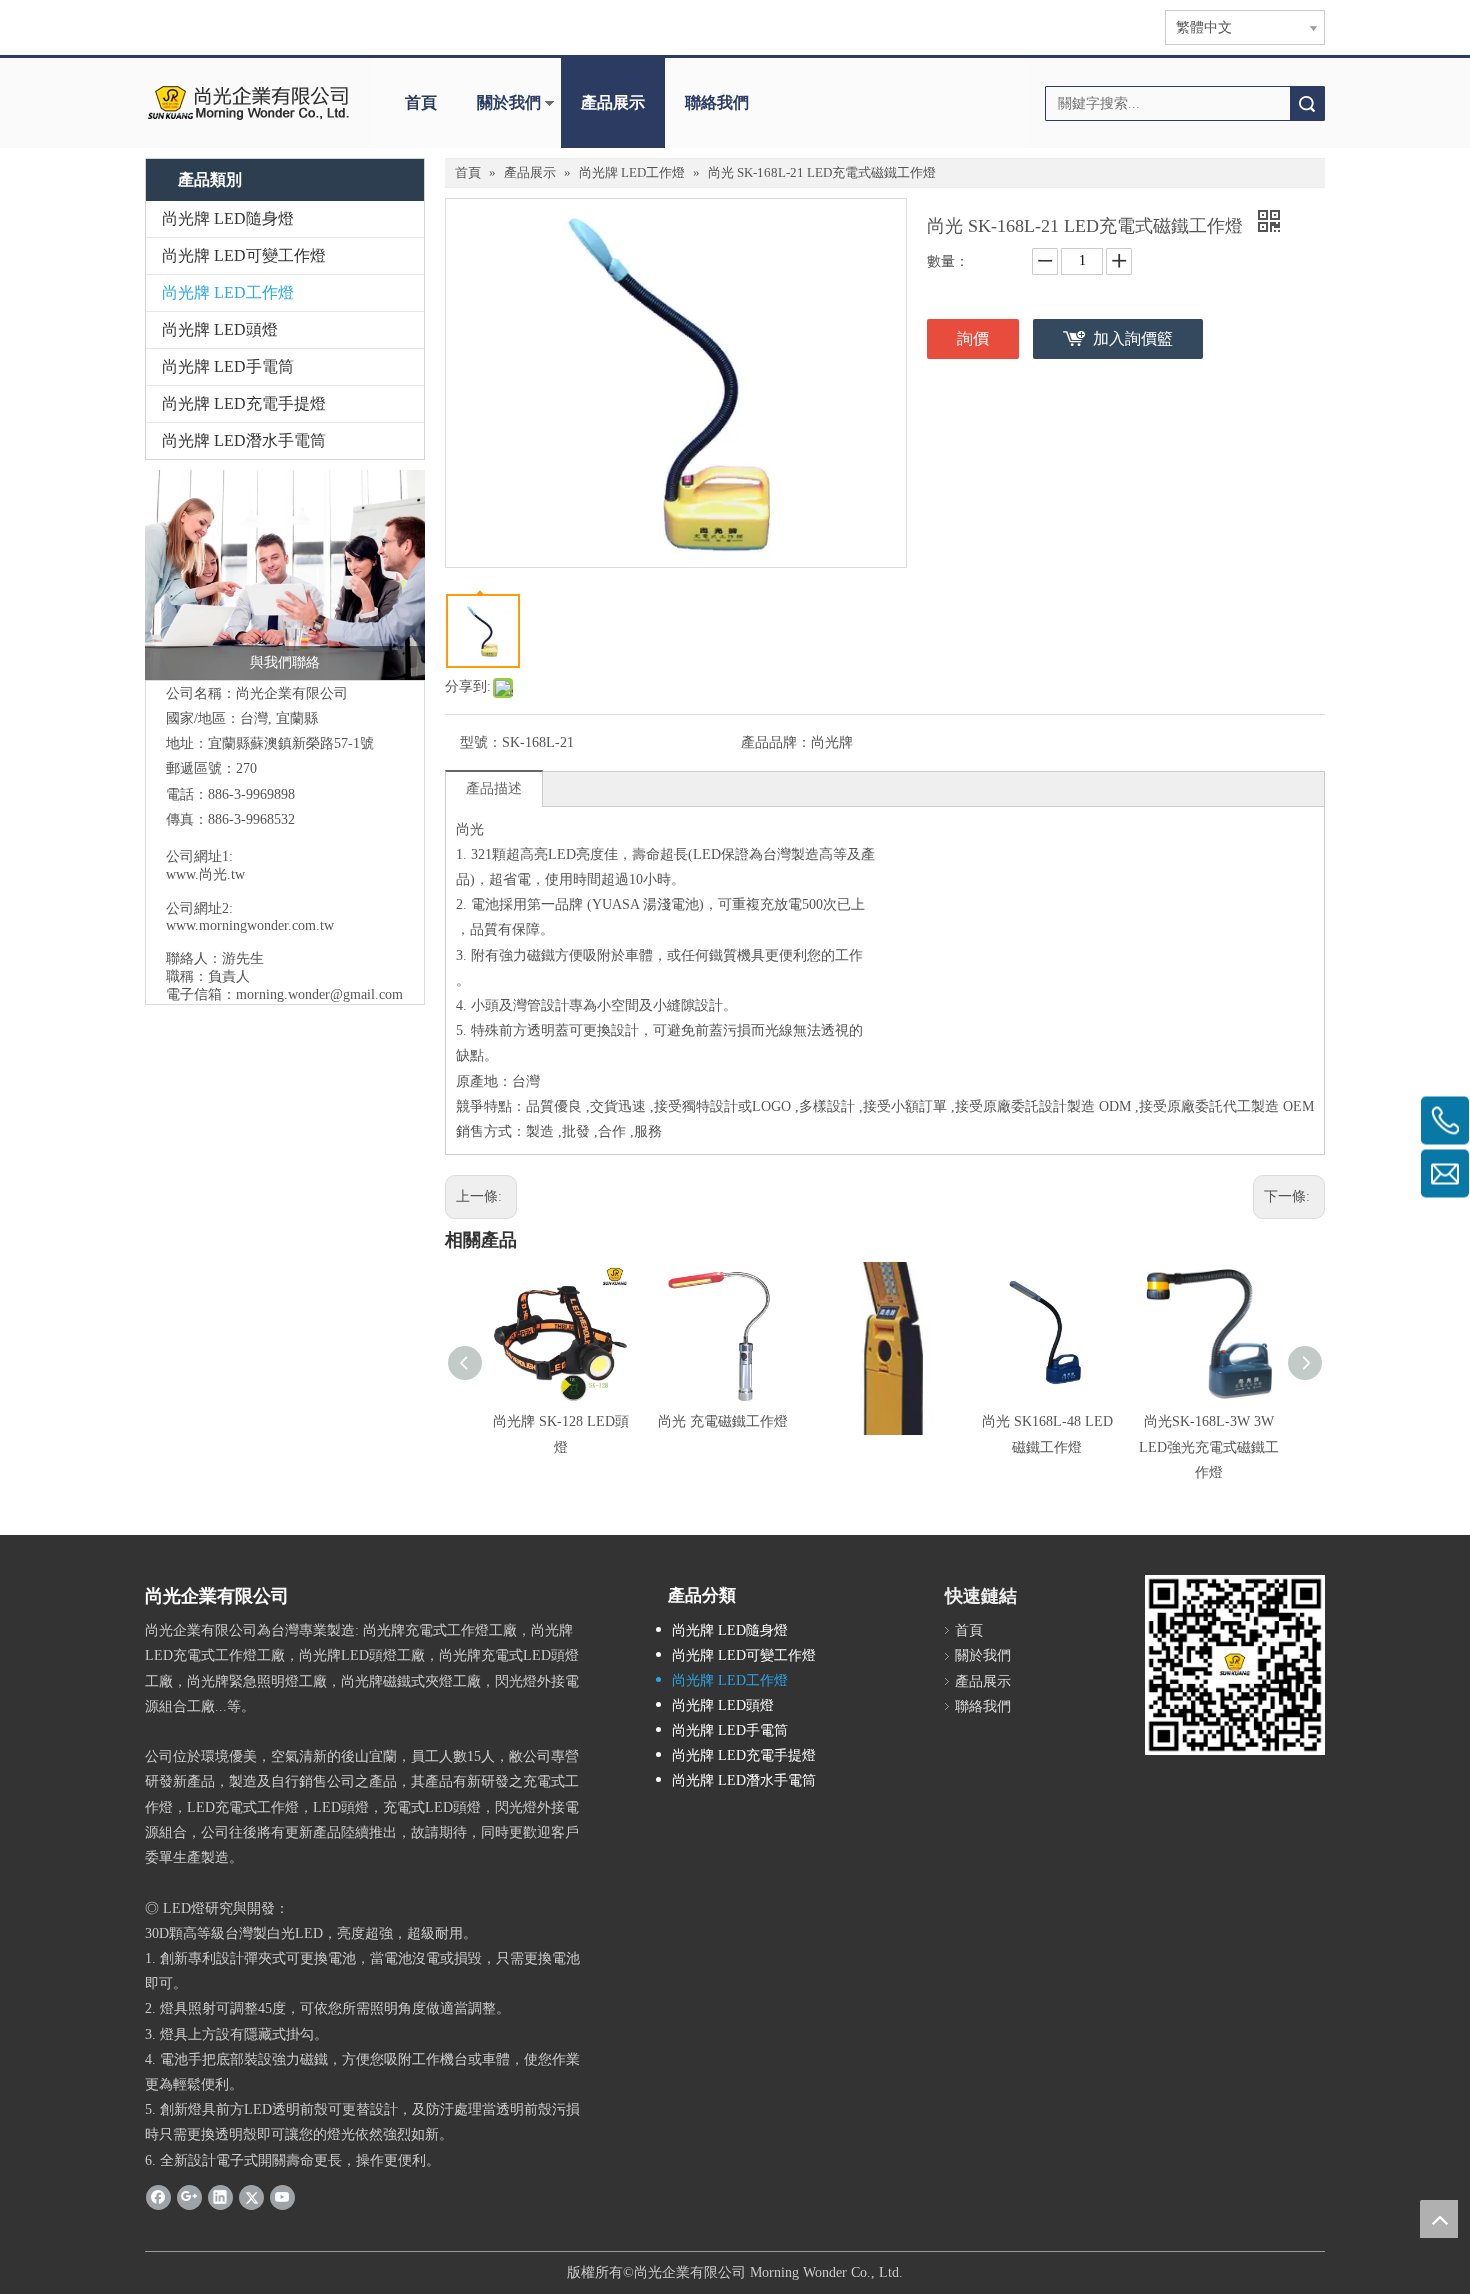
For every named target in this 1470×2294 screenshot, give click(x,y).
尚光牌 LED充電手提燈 (244, 403)
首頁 (421, 102)
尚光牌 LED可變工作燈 (244, 255)
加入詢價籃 (1133, 338)
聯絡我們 (717, 102)
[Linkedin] (220, 2197)
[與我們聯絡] (285, 575)
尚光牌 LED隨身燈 (228, 218)
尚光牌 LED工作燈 (228, 292)
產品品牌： (776, 742)
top (1439, 2219)
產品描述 (494, 788)
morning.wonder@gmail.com (319, 994)
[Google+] (189, 2197)
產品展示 (613, 102)
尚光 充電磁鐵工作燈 (723, 1421)
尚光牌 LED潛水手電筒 (244, 440)
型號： (481, 742)
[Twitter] (251, 2197)
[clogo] (247, 103)
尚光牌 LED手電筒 (228, 366)
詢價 (973, 338)
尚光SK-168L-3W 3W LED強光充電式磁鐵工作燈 (1209, 1446)
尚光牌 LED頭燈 (220, 329)
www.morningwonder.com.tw (250, 925)
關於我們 (509, 102)
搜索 (1307, 103)
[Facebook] (158, 2197)
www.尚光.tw (205, 874)
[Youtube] (282, 2197)
